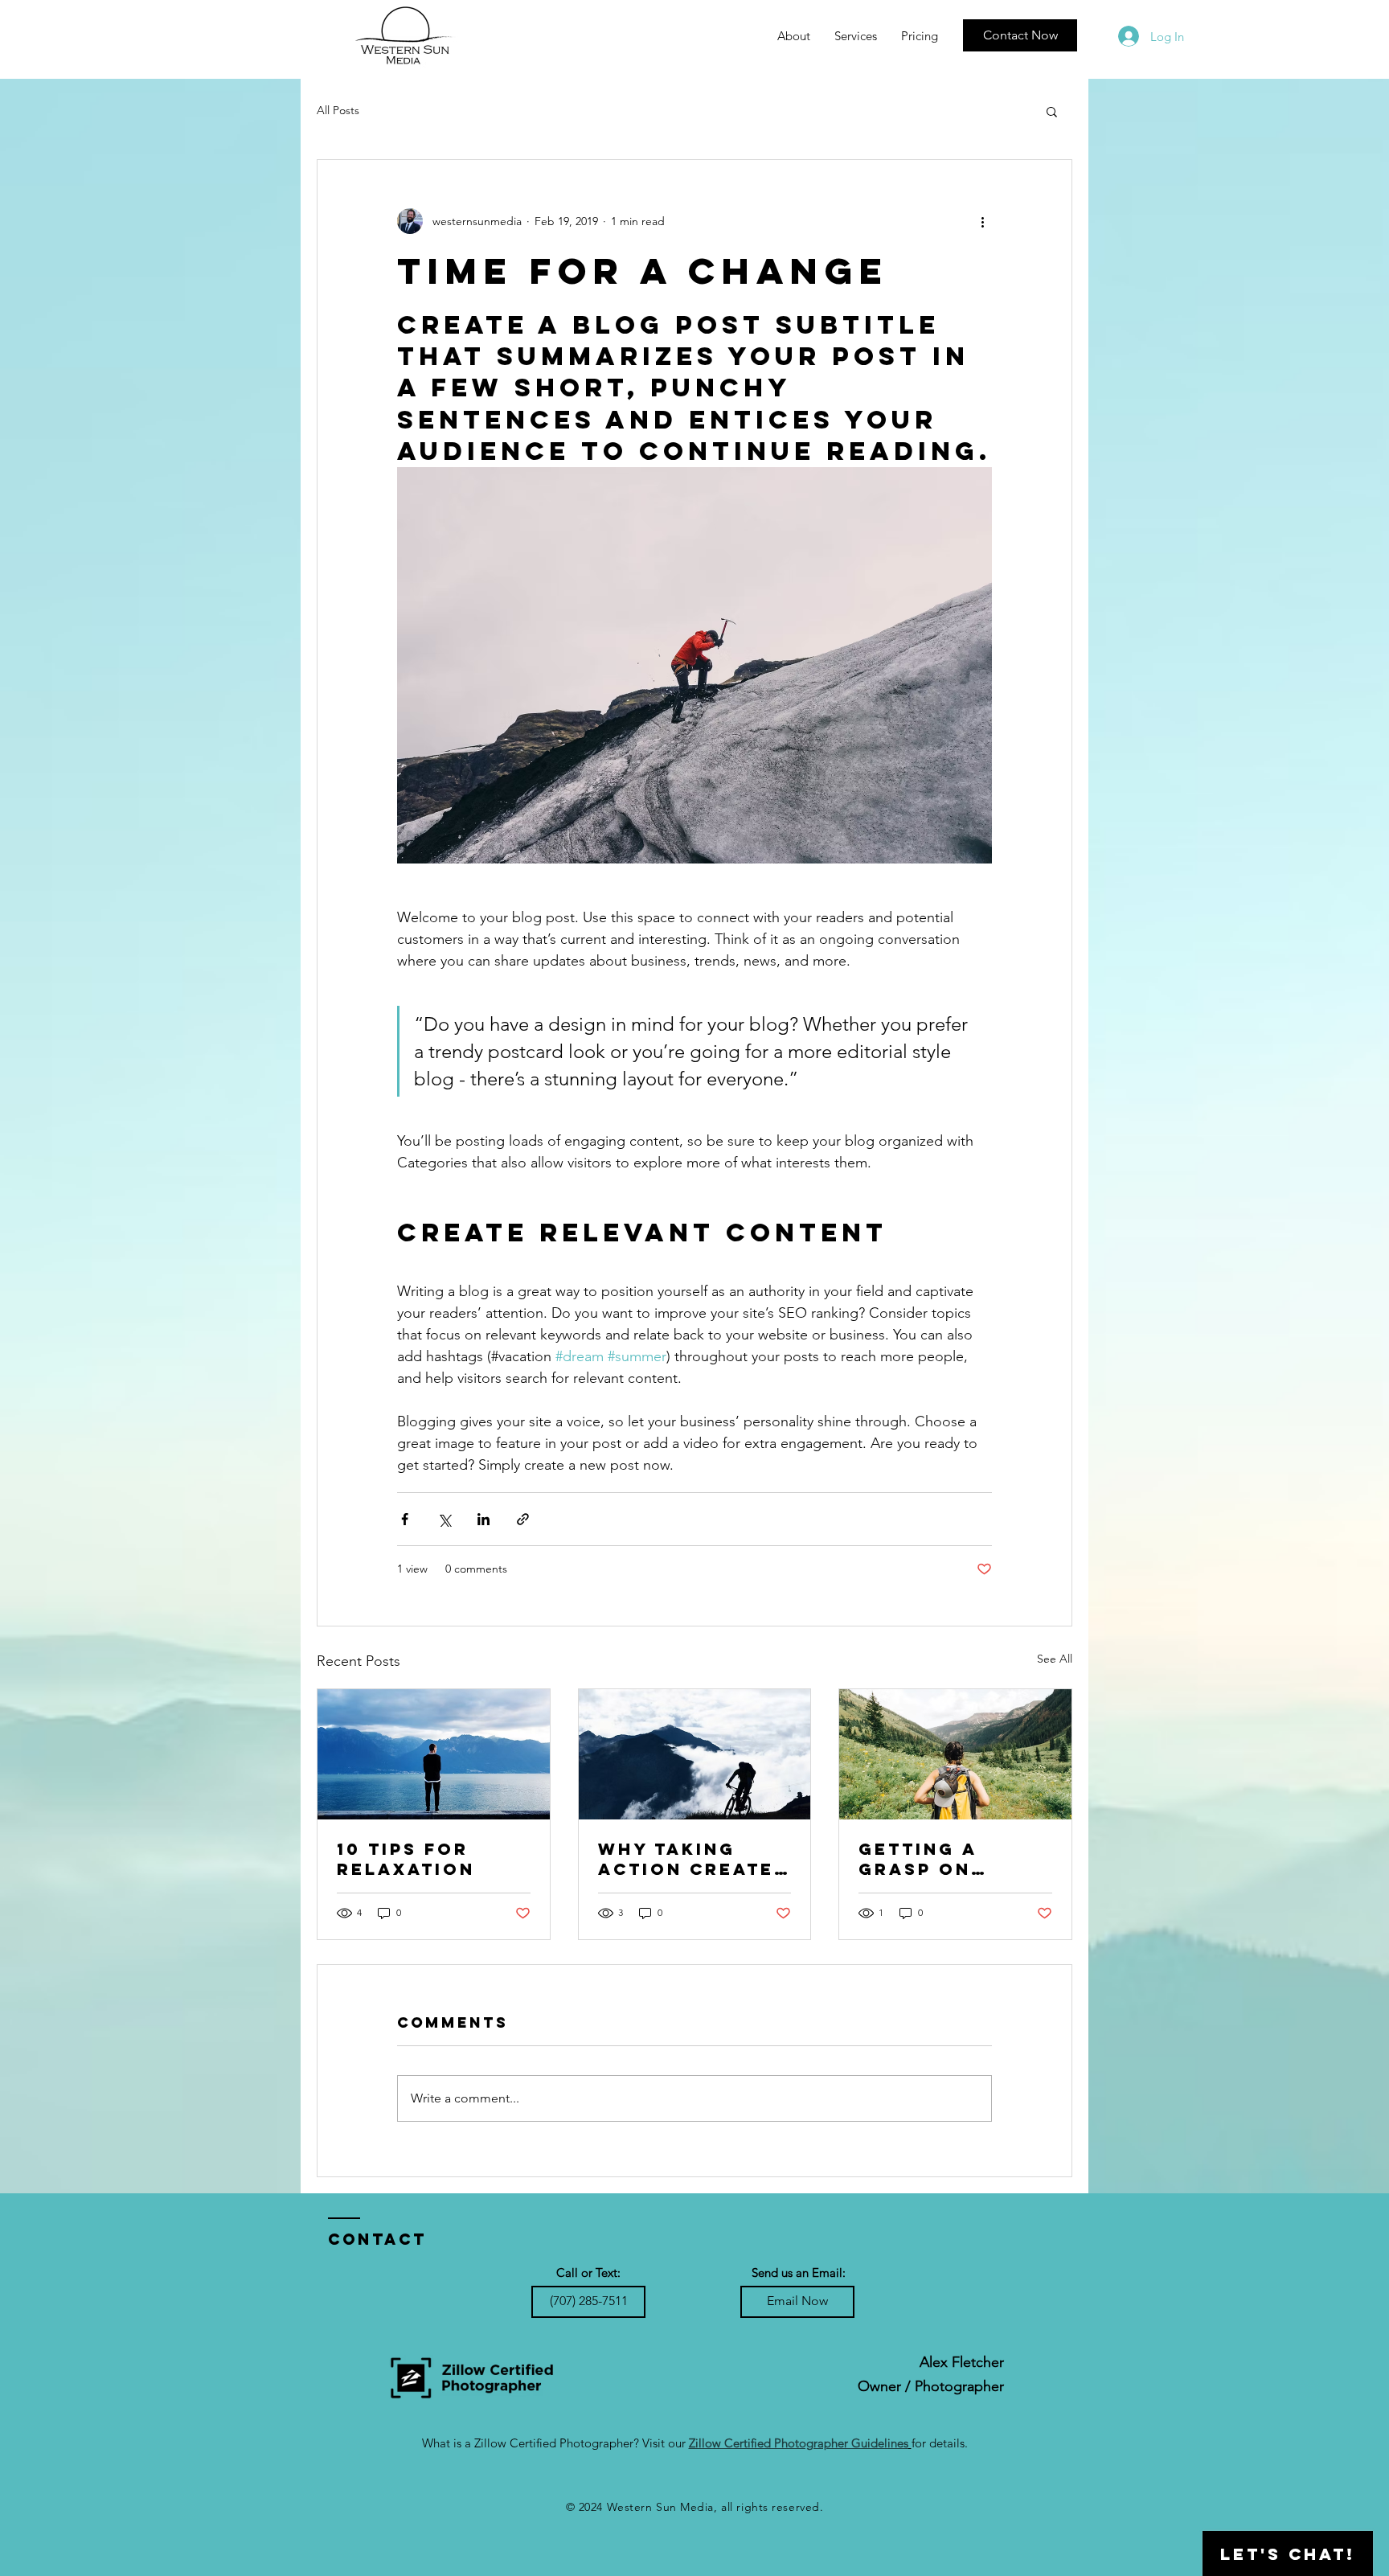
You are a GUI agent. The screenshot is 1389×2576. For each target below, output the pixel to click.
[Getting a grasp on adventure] (955, 1754)
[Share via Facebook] (405, 1519)
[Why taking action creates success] (695, 1754)
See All (1055, 1659)
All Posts (338, 110)
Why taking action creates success (693, 1859)
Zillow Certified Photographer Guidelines (799, 2443)
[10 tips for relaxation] (434, 1754)
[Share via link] (523, 1519)
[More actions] (982, 221)
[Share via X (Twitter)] (444, 1519)
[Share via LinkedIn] (483, 1519)
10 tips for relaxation (406, 1859)
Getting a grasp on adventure (924, 1859)
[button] (856, 36)
